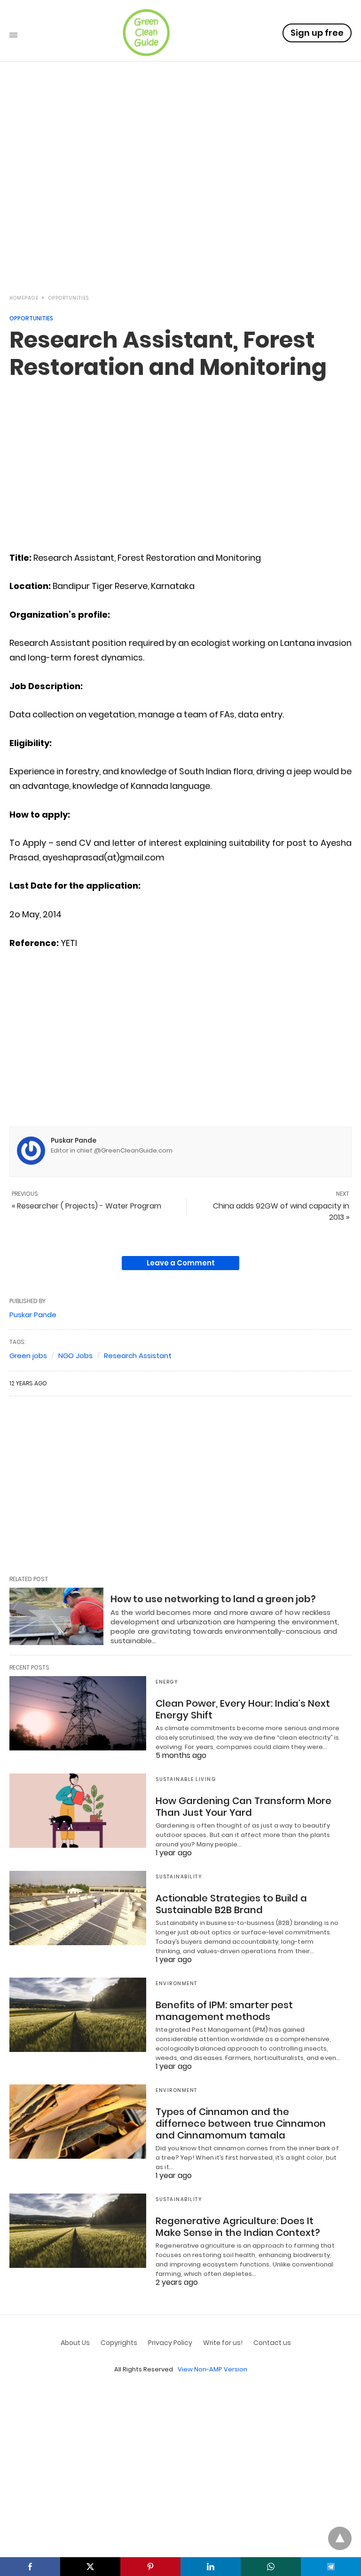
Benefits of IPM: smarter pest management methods (224, 2011)
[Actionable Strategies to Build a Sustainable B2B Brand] (78, 1908)
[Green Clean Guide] (146, 32)
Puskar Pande (74, 1140)
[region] (180, 203)
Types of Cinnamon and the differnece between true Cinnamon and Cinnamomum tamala (241, 2123)
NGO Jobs (75, 1356)
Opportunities (69, 298)
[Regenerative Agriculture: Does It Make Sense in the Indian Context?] (78, 2231)
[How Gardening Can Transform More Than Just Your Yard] (78, 1811)
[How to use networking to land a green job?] (56, 1616)
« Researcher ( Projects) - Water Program (86, 1206)
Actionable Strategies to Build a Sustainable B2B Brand (231, 1904)
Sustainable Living (186, 1779)
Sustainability (179, 1877)
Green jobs (28, 1356)
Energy (167, 1682)
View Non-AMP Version (212, 2369)
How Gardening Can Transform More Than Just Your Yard (243, 1807)
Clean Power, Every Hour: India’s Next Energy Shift (243, 1709)
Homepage (24, 298)
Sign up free (317, 33)
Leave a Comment (181, 1263)
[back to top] (340, 2538)
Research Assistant (138, 1356)
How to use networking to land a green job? (213, 1599)
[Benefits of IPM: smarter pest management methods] (78, 2015)
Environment (177, 1984)
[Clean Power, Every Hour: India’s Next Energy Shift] (78, 1713)
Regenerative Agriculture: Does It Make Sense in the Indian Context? (238, 2227)
